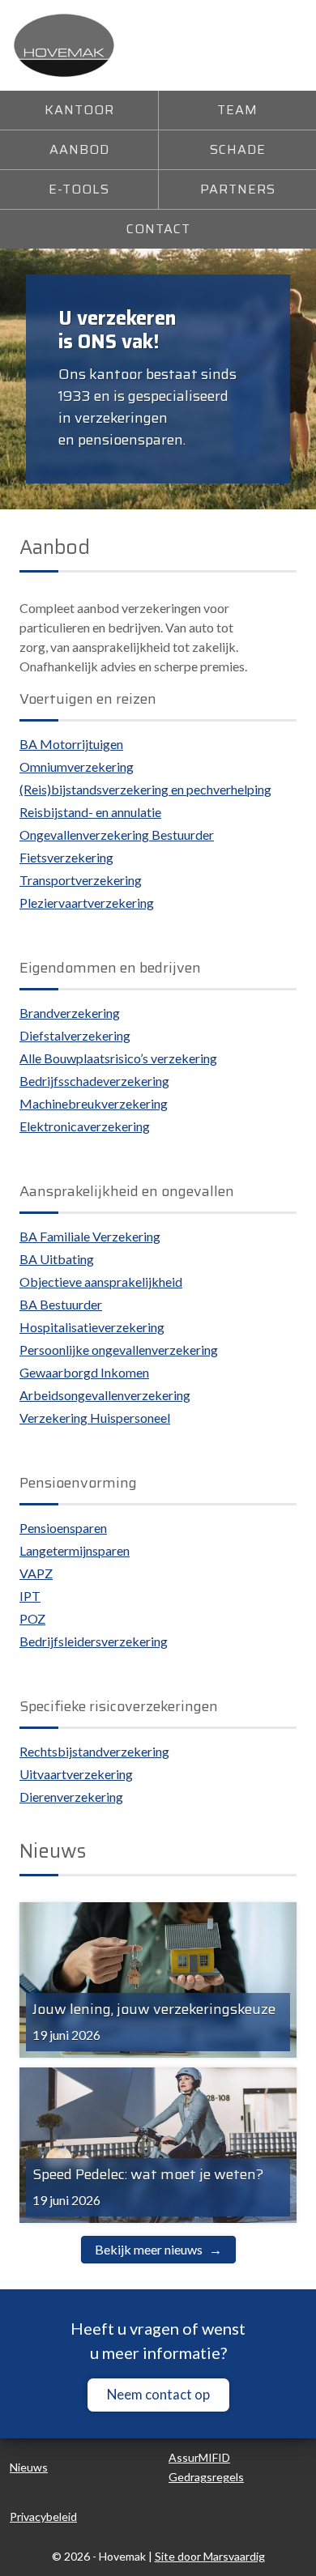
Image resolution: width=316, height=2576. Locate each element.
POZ (32, 1618)
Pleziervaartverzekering (87, 903)
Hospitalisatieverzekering (92, 1327)
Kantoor (79, 110)
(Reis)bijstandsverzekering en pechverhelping (145, 789)
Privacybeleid (43, 2516)
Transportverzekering (81, 880)
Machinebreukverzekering (94, 1103)
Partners (238, 189)
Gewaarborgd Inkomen (84, 1372)
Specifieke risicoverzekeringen (119, 1706)
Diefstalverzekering (75, 1035)
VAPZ (36, 1573)
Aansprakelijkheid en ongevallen (127, 1191)
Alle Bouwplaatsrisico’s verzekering (118, 1058)
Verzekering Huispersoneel (95, 1418)
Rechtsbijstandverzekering (94, 1751)
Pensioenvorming (78, 1483)
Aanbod (79, 149)
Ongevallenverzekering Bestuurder (117, 835)
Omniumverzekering (77, 766)
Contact (158, 229)
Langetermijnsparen (75, 1550)
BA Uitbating (57, 1259)
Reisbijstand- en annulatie (90, 812)
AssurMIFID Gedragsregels (206, 2467)
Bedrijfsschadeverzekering (94, 1081)
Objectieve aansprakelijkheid (101, 1282)
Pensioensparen (63, 1528)
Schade (238, 149)
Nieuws (29, 2467)
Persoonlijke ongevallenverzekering (119, 1350)
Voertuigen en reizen (88, 699)
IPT (30, 1596)
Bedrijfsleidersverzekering (94, 1641)
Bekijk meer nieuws (149, 2249)
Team (237, 110)
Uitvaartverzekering (76, 1774)
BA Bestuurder (61, 1304)
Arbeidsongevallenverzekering (105, 1395)
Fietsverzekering (66, 857)
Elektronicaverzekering (85, 1126)
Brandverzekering (70, 1013)
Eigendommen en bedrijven (110, 968)
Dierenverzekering (71, 1797)
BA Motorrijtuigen (71, 744)
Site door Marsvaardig (210, 2556)
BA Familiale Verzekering (90, 1236)
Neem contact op (158, 2394)
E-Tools (79, 189)
